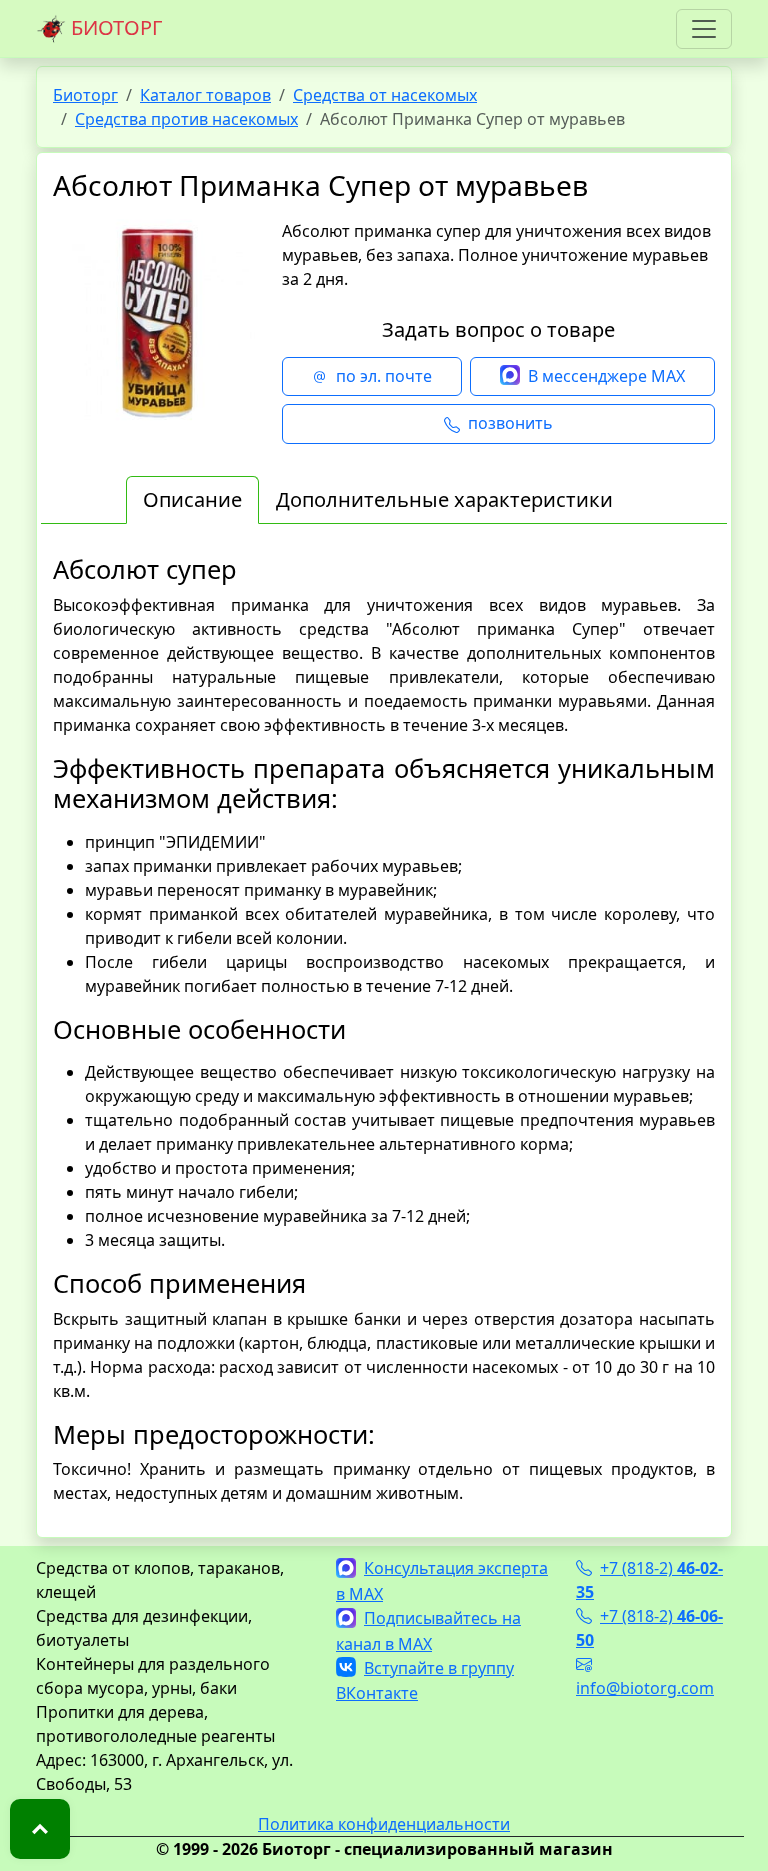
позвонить (510, 423)
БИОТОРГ (114, 27)
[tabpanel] (384, 1029)
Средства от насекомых (385, 95)
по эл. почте (384, 376)
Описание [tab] (192, 499)
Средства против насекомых (186, 119)
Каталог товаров (205, 95)
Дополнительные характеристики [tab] (444, 499)
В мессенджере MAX (606, 376)
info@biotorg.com (645, 1688)
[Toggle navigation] (704, 29)
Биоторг (85, 95)
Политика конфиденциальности (384, 1824)
